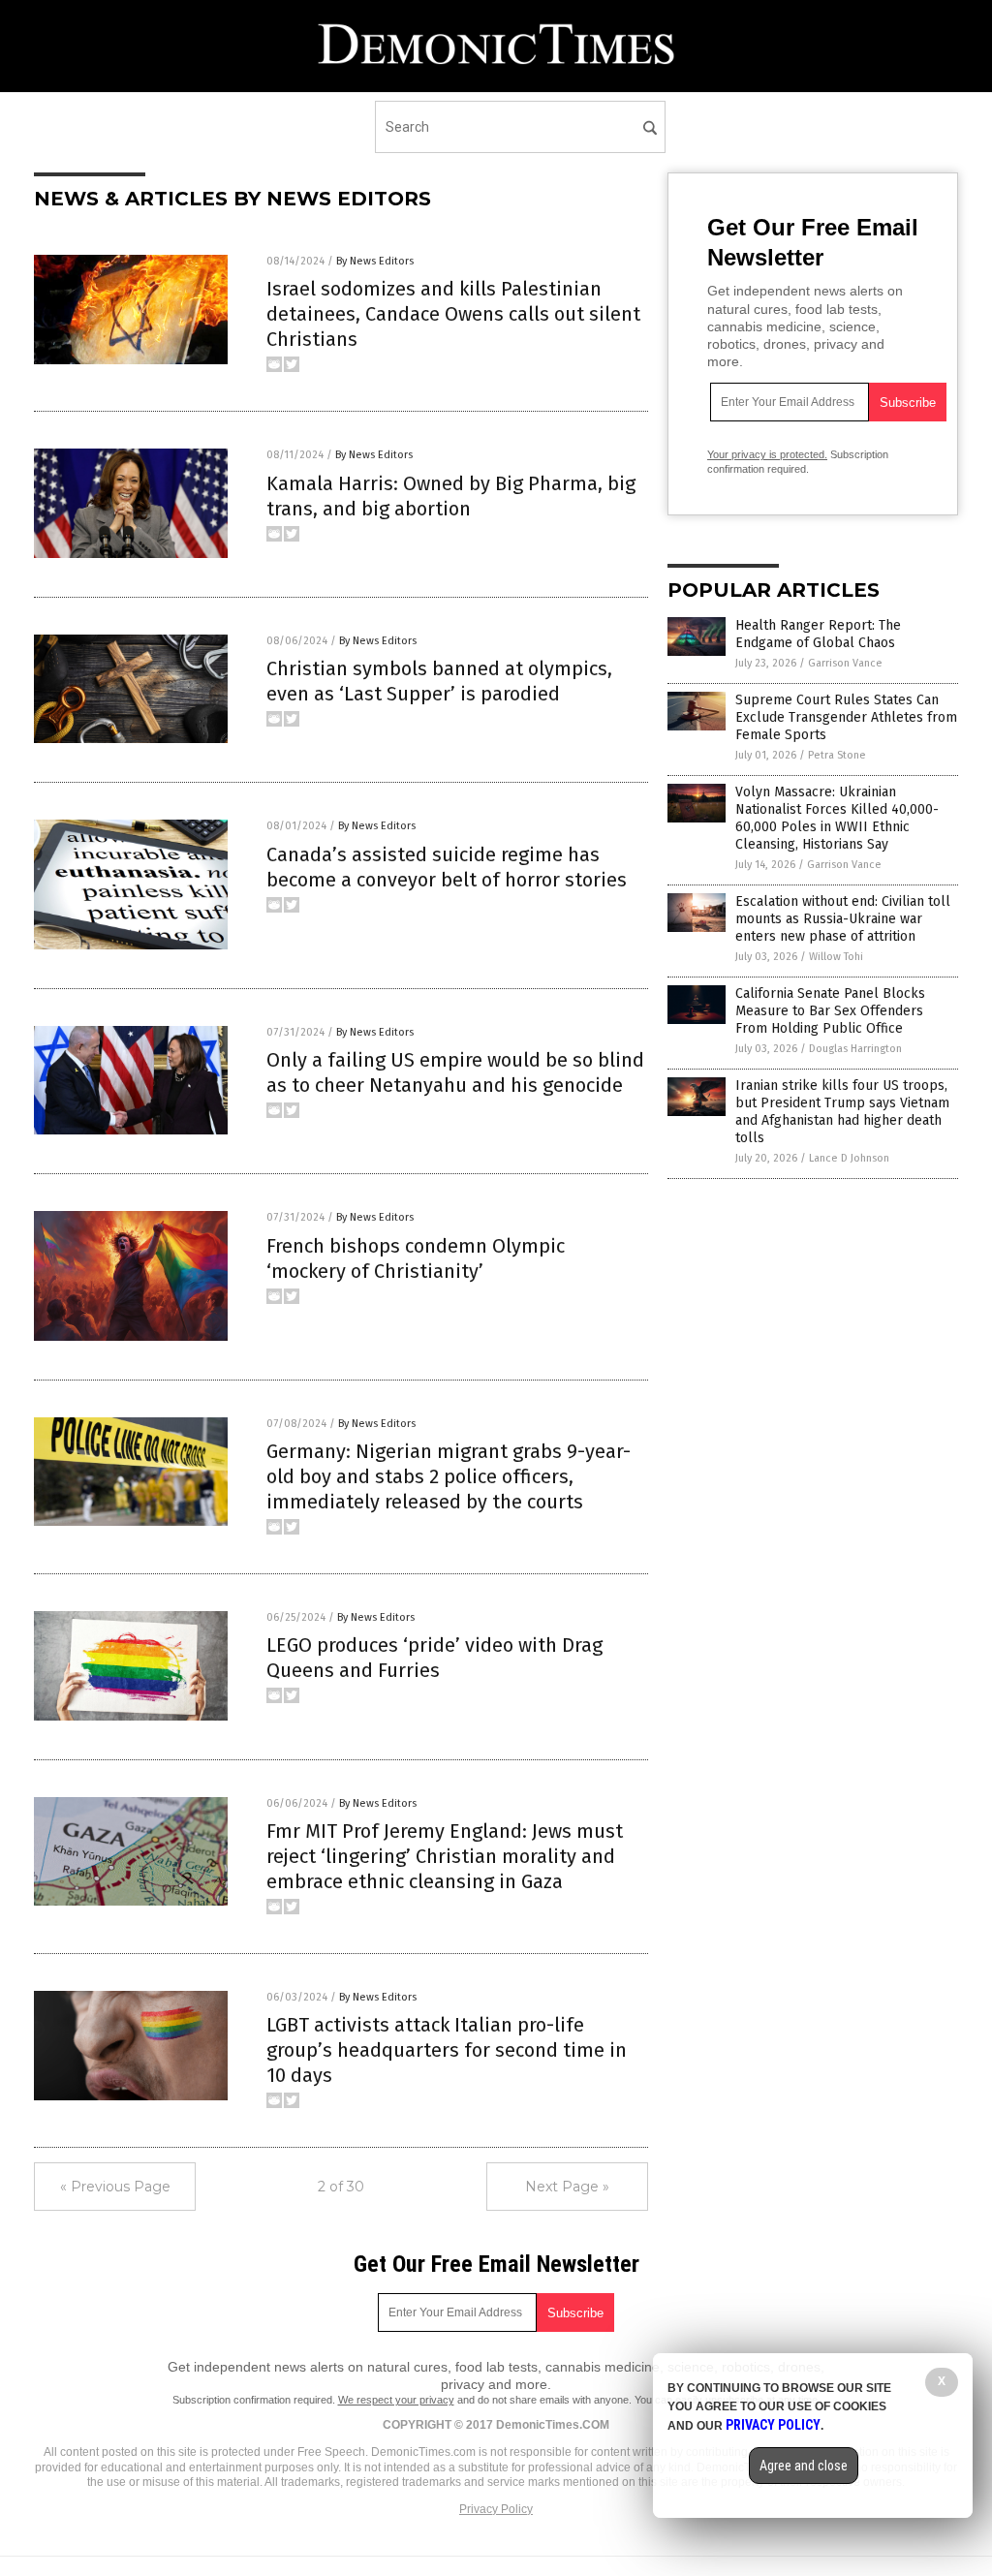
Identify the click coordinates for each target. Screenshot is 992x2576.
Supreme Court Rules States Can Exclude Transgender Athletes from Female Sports (846, 717)
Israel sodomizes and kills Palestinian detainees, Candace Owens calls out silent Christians (453, 314)
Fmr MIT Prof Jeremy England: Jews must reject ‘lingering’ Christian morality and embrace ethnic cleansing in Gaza (445, 1856)
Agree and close (804, 2466)
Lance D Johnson (849, 1158)
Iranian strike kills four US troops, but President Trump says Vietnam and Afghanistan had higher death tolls (842, 1112)
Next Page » (567, 2187)
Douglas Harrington (855, 1049)
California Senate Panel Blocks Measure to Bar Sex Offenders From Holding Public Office (830, 1011)
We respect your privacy (396, 2400)
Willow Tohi (836, 957)
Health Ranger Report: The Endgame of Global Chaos (818, 634)
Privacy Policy (496, 2509)
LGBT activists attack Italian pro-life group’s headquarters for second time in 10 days (447, 2050)
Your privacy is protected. (767, 454)
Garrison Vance (845, 663)
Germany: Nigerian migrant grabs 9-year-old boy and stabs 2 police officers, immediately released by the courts (449, 1476)
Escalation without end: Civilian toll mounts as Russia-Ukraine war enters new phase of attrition (843, 919)
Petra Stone (837, 755)
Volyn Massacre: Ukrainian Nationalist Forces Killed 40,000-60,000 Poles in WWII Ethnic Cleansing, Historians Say (837, 819)
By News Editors (375, 261)
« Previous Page (115, 2187)
